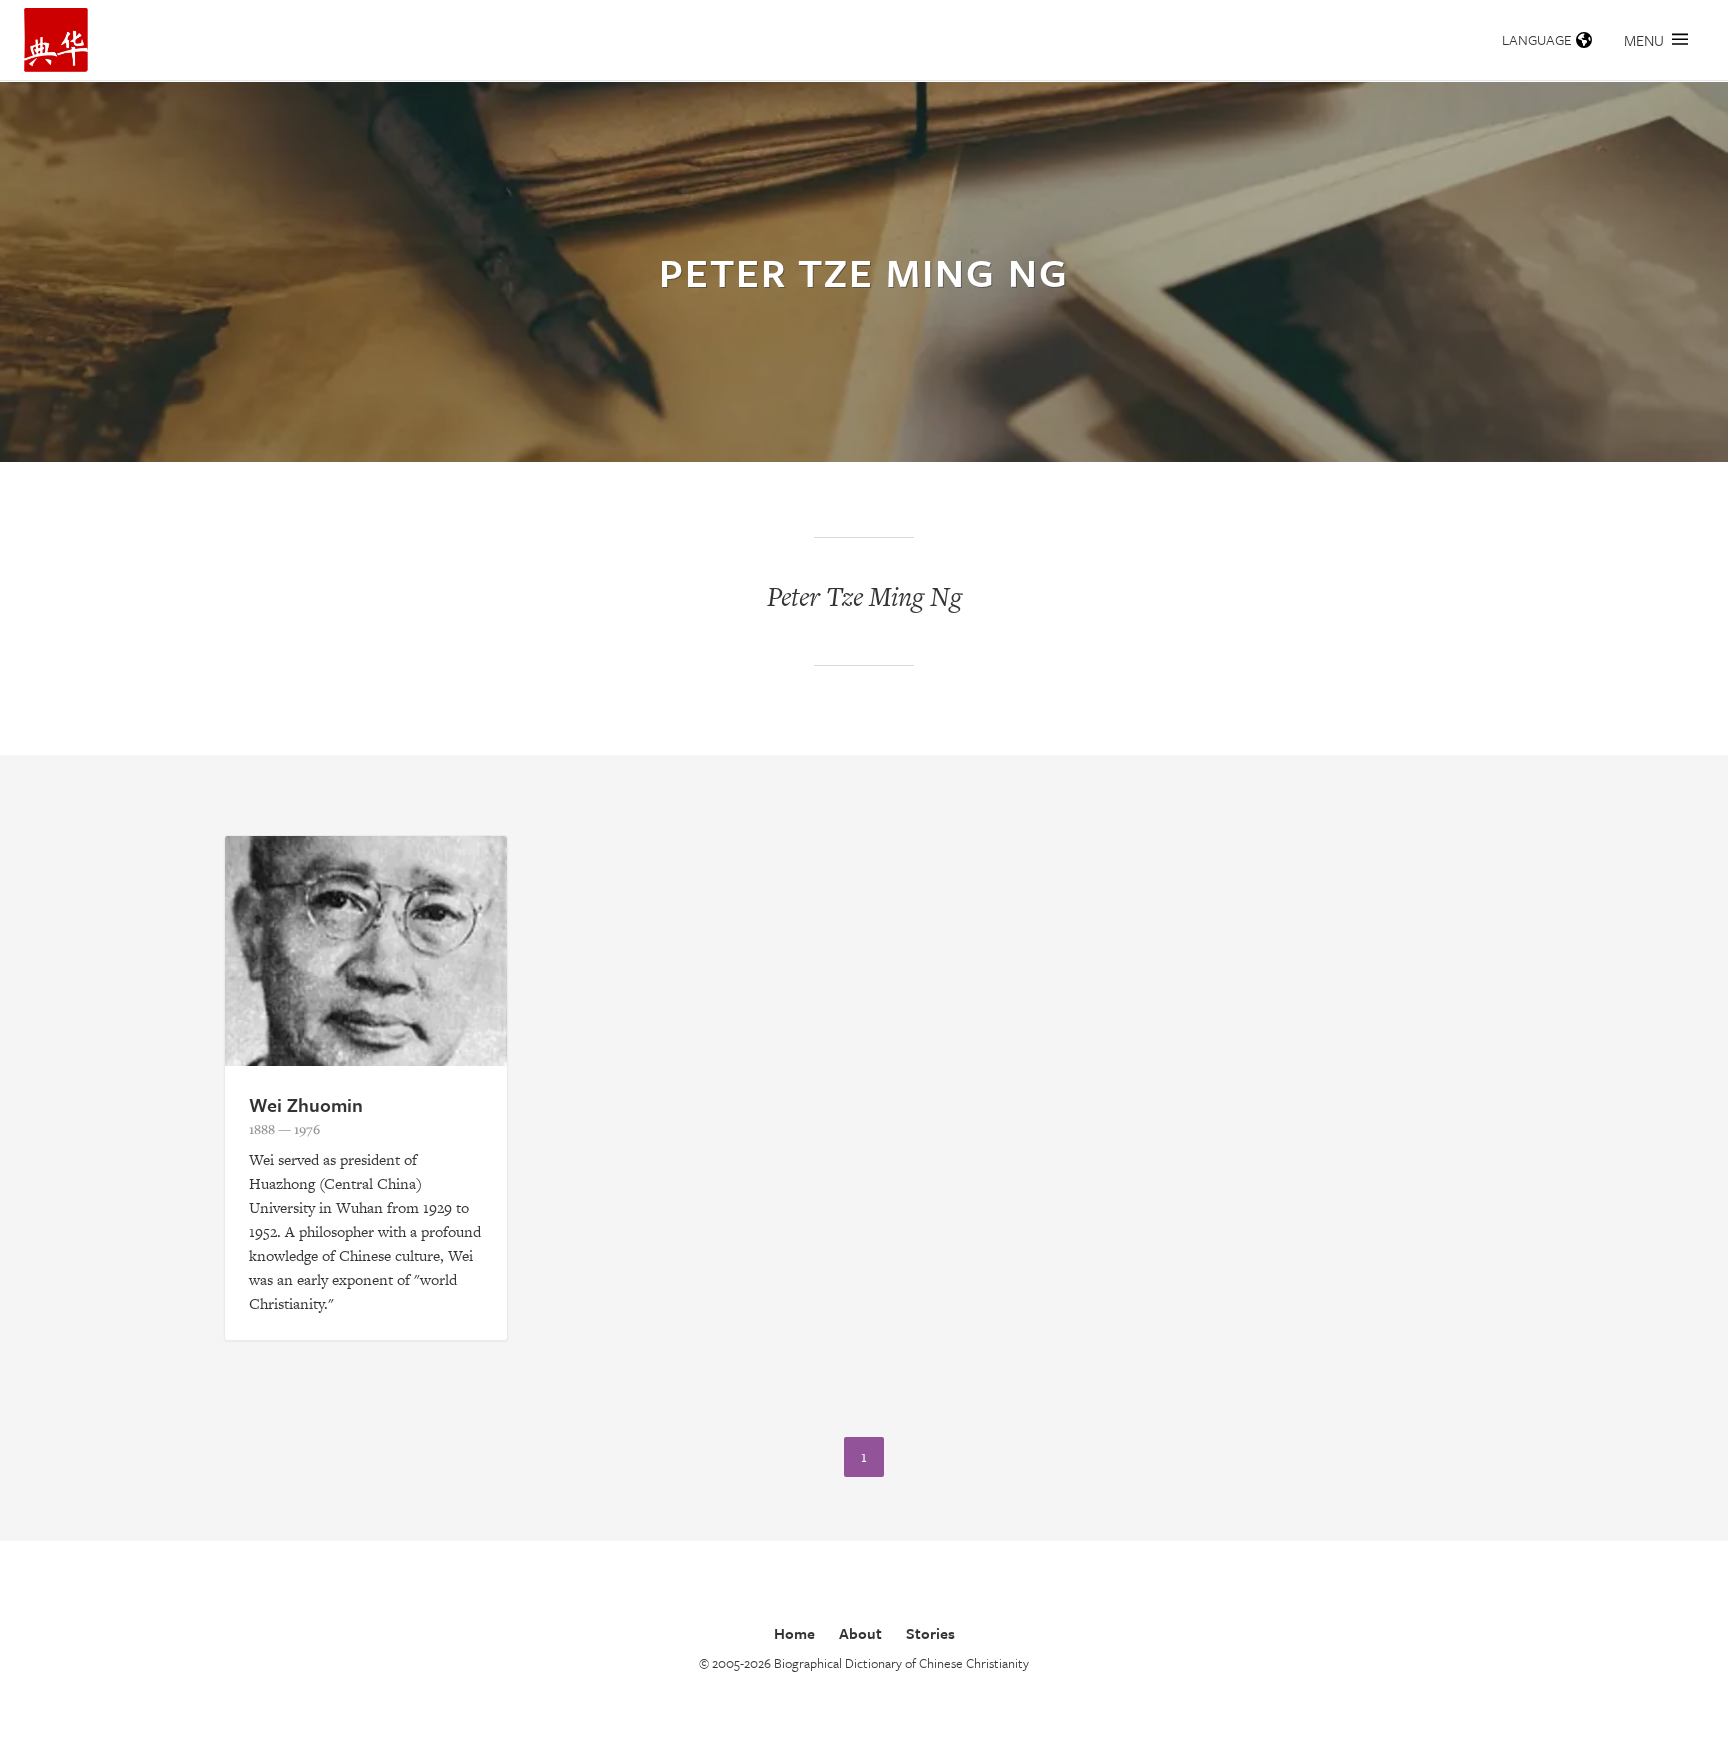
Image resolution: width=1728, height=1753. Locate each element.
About (860, 1633)
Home (794, 1633)
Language (1537, 39)
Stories (930, 1633)
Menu (1644, 40)
